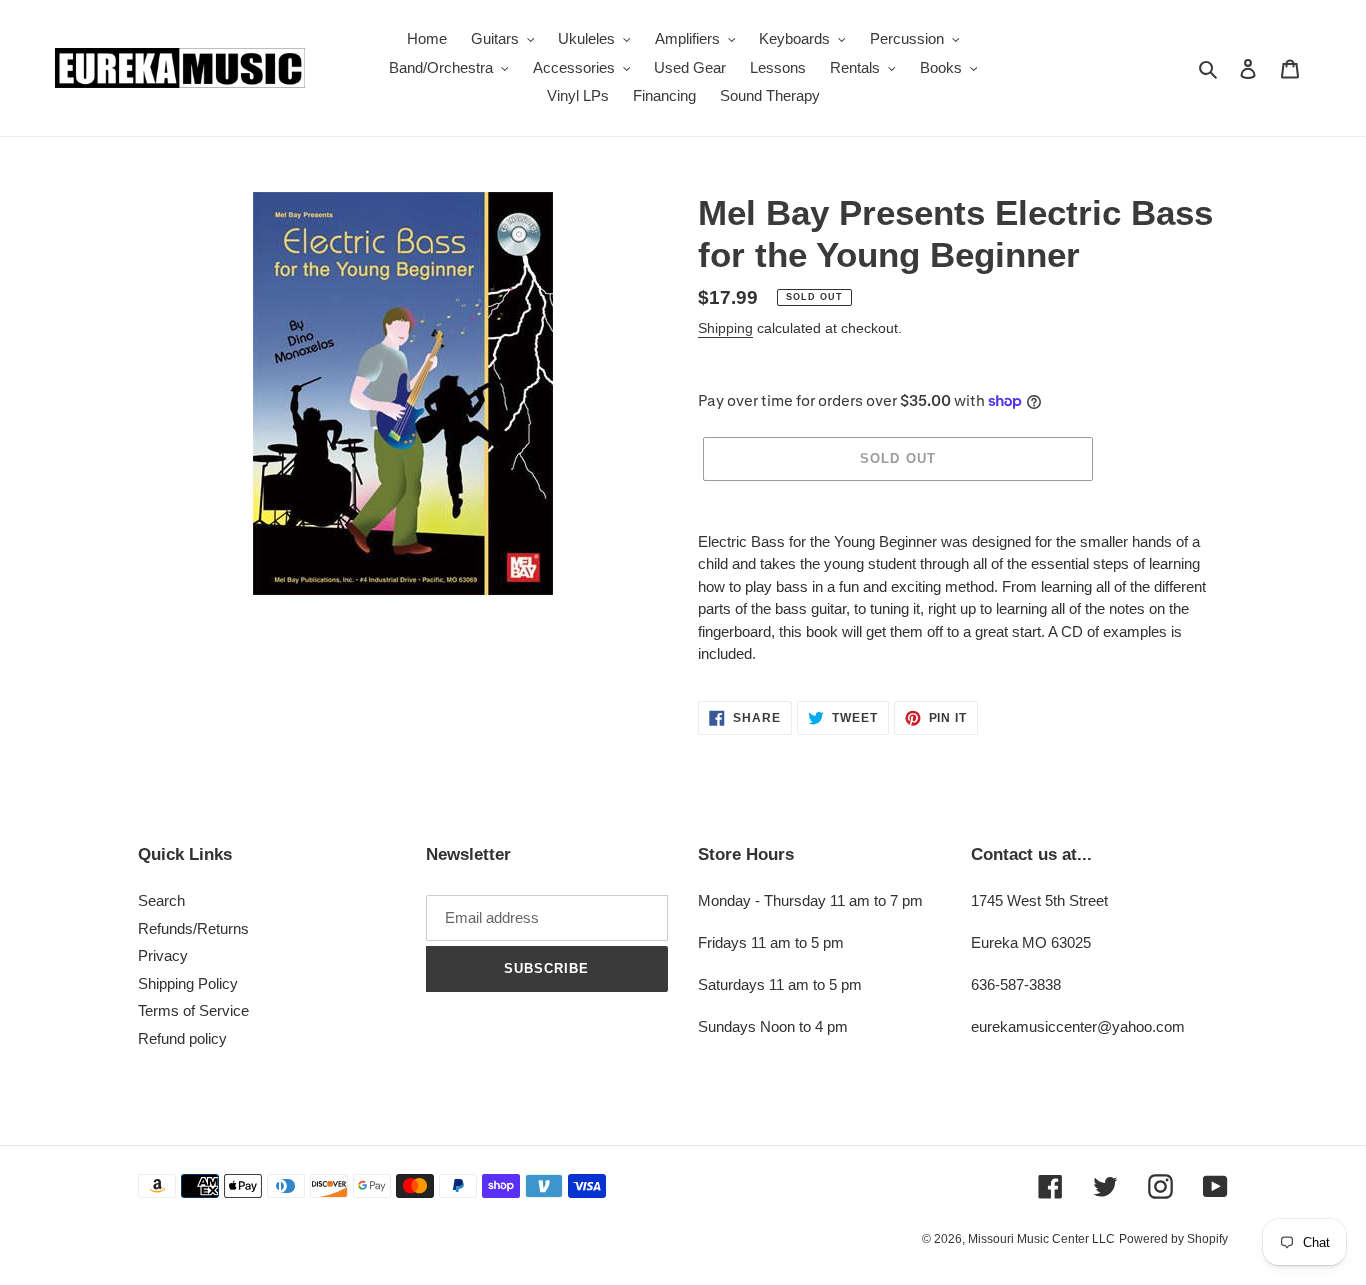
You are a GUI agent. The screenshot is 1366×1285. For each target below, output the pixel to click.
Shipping (725, 328)
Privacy (163, 955)
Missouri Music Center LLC (1041, 1239)
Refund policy (182, 1038)
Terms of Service (193, 1010)
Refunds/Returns (193, 928)
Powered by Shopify (1173, 1239)
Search (161, 900)
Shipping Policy (188, 983)
